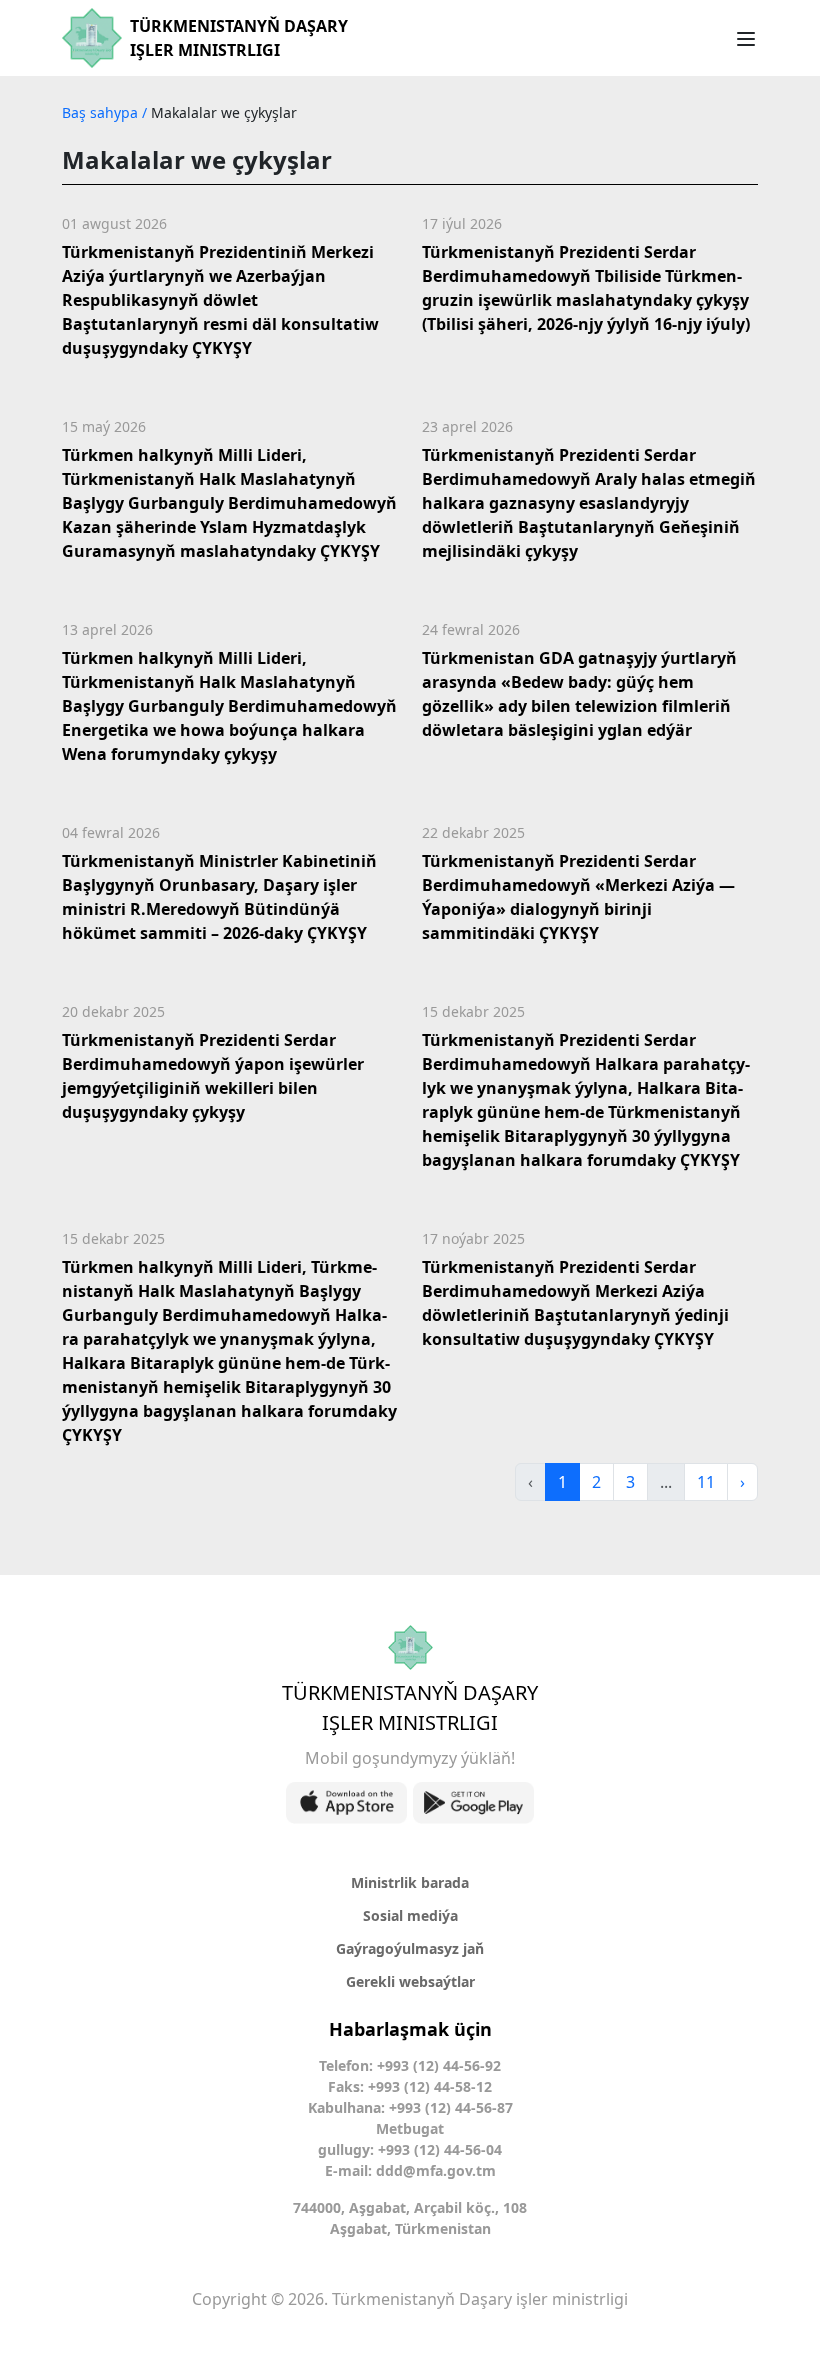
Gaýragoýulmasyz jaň (410, 1948)
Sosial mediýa (410, 1915)
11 (706, 1482)
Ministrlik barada (410, 1882)
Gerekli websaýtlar (410, 1981)
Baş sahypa (102, 112)
